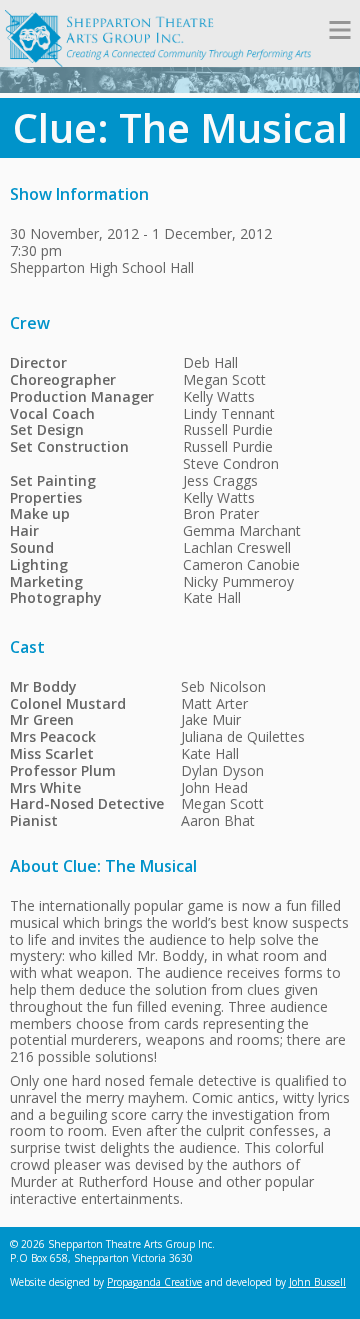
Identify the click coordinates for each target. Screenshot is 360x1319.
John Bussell (317, 1282)
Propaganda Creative (154, 1282)
